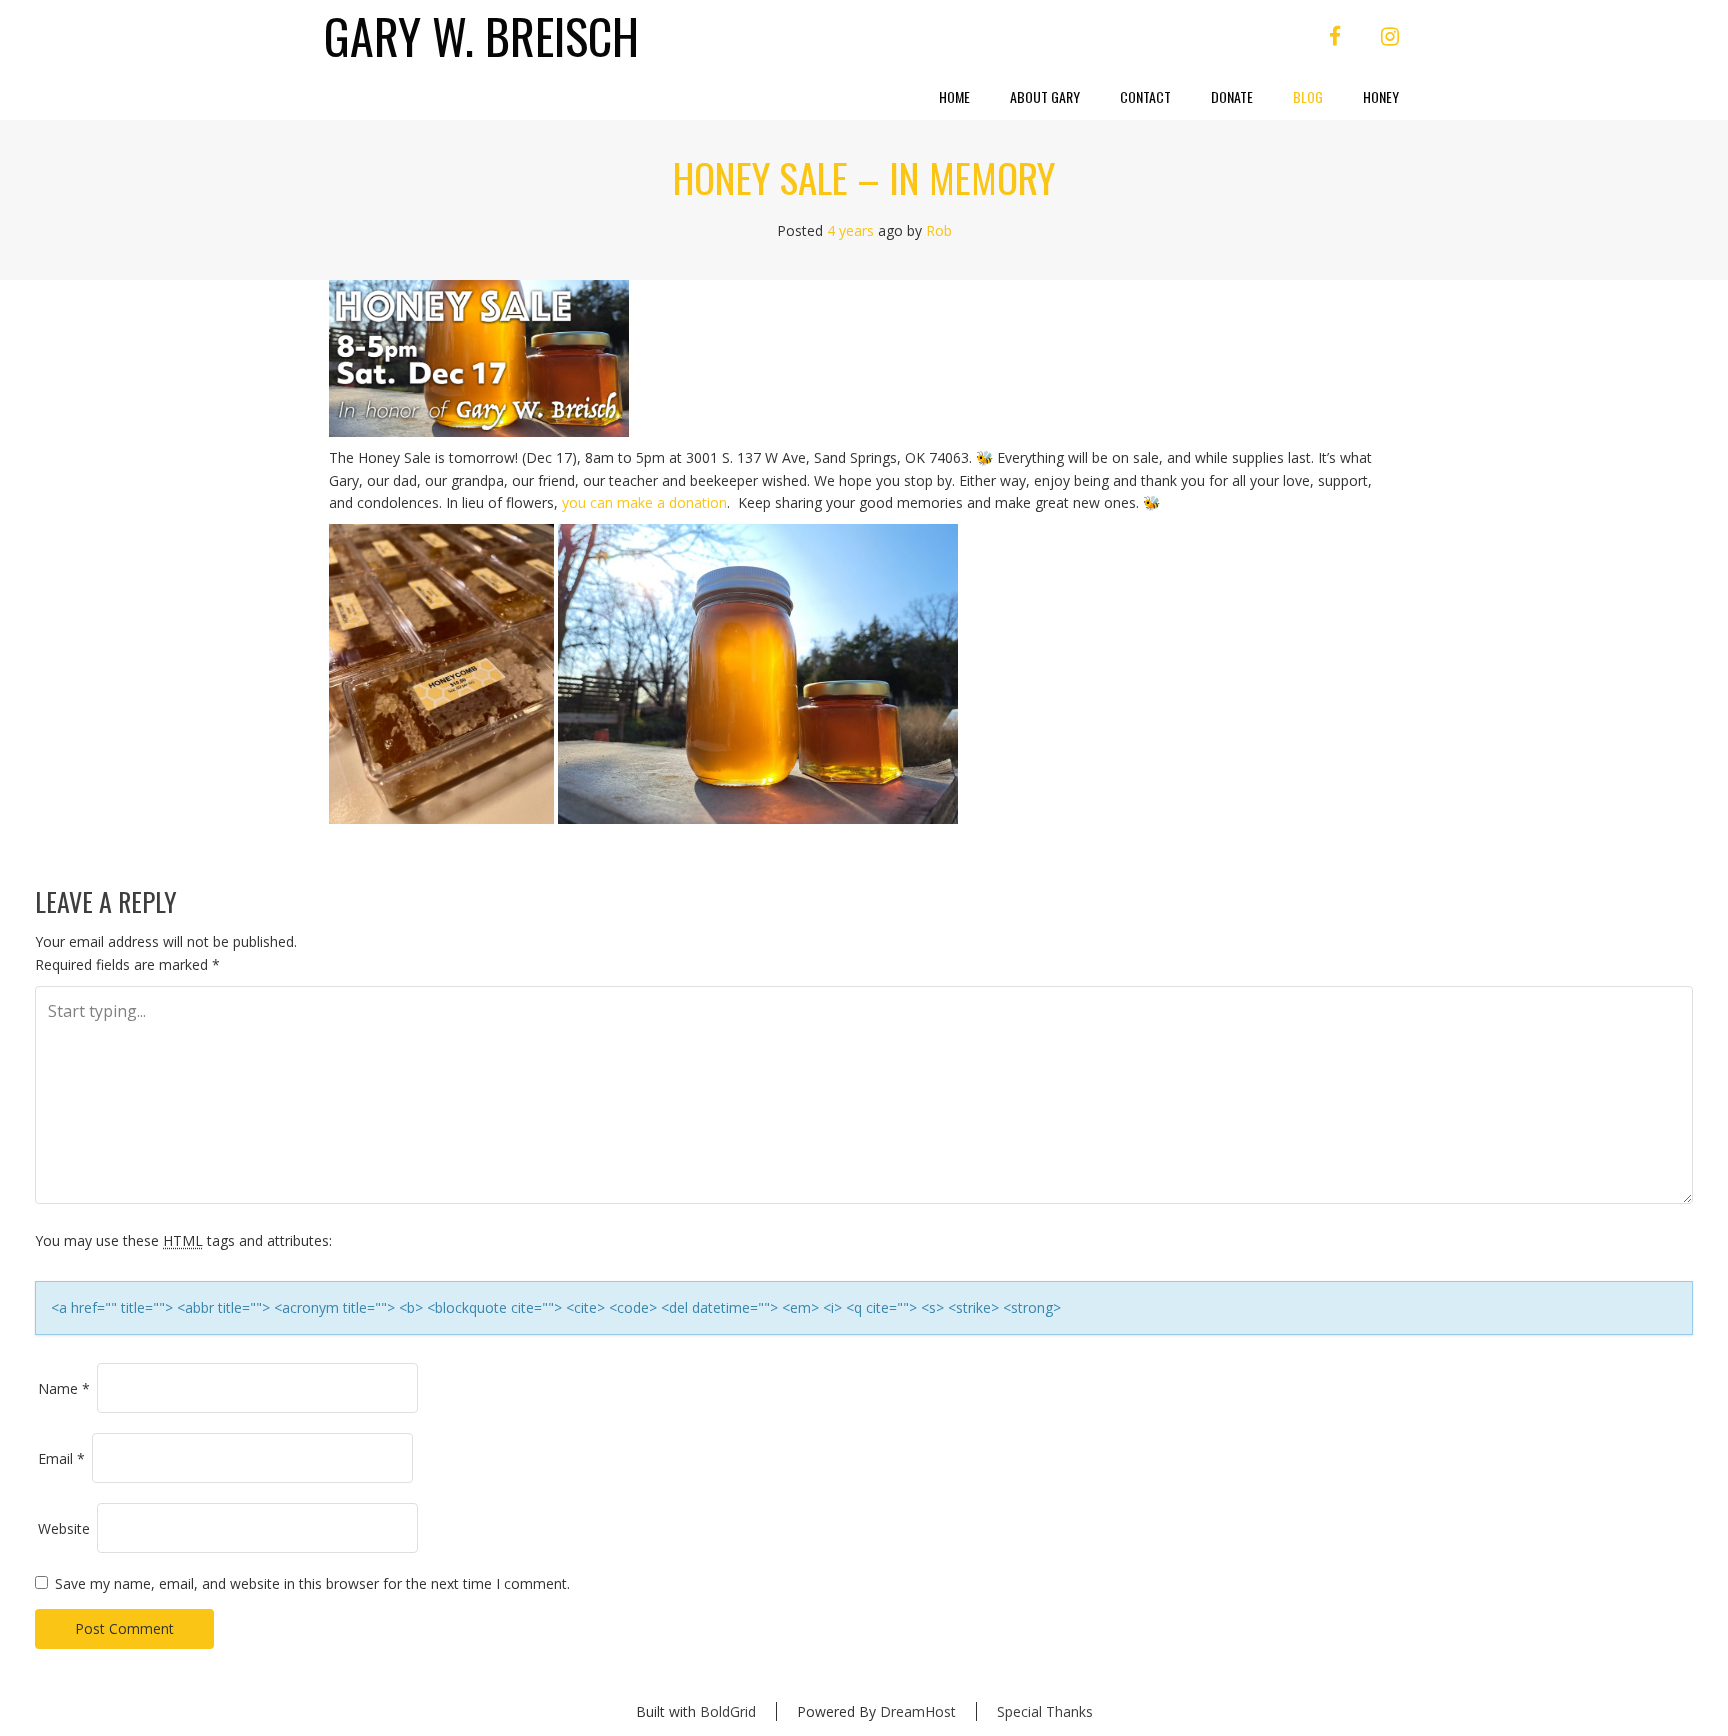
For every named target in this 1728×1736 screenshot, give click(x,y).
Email (61, 1458)
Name (64, 1388)
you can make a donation (644, 502)
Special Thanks (1045, 1711)
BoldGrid (728, 1711)
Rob (939, 230)
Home (954, 96)
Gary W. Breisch (481, 36)
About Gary (1045, 96)
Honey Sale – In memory (864, 177)
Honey (1381, 96)
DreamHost (918, 1711)
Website (64, 1528)
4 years (850, 230)
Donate (1232, 96)
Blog (1308, 96)
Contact (1145, 96)
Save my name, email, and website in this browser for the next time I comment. (312, 1583)
